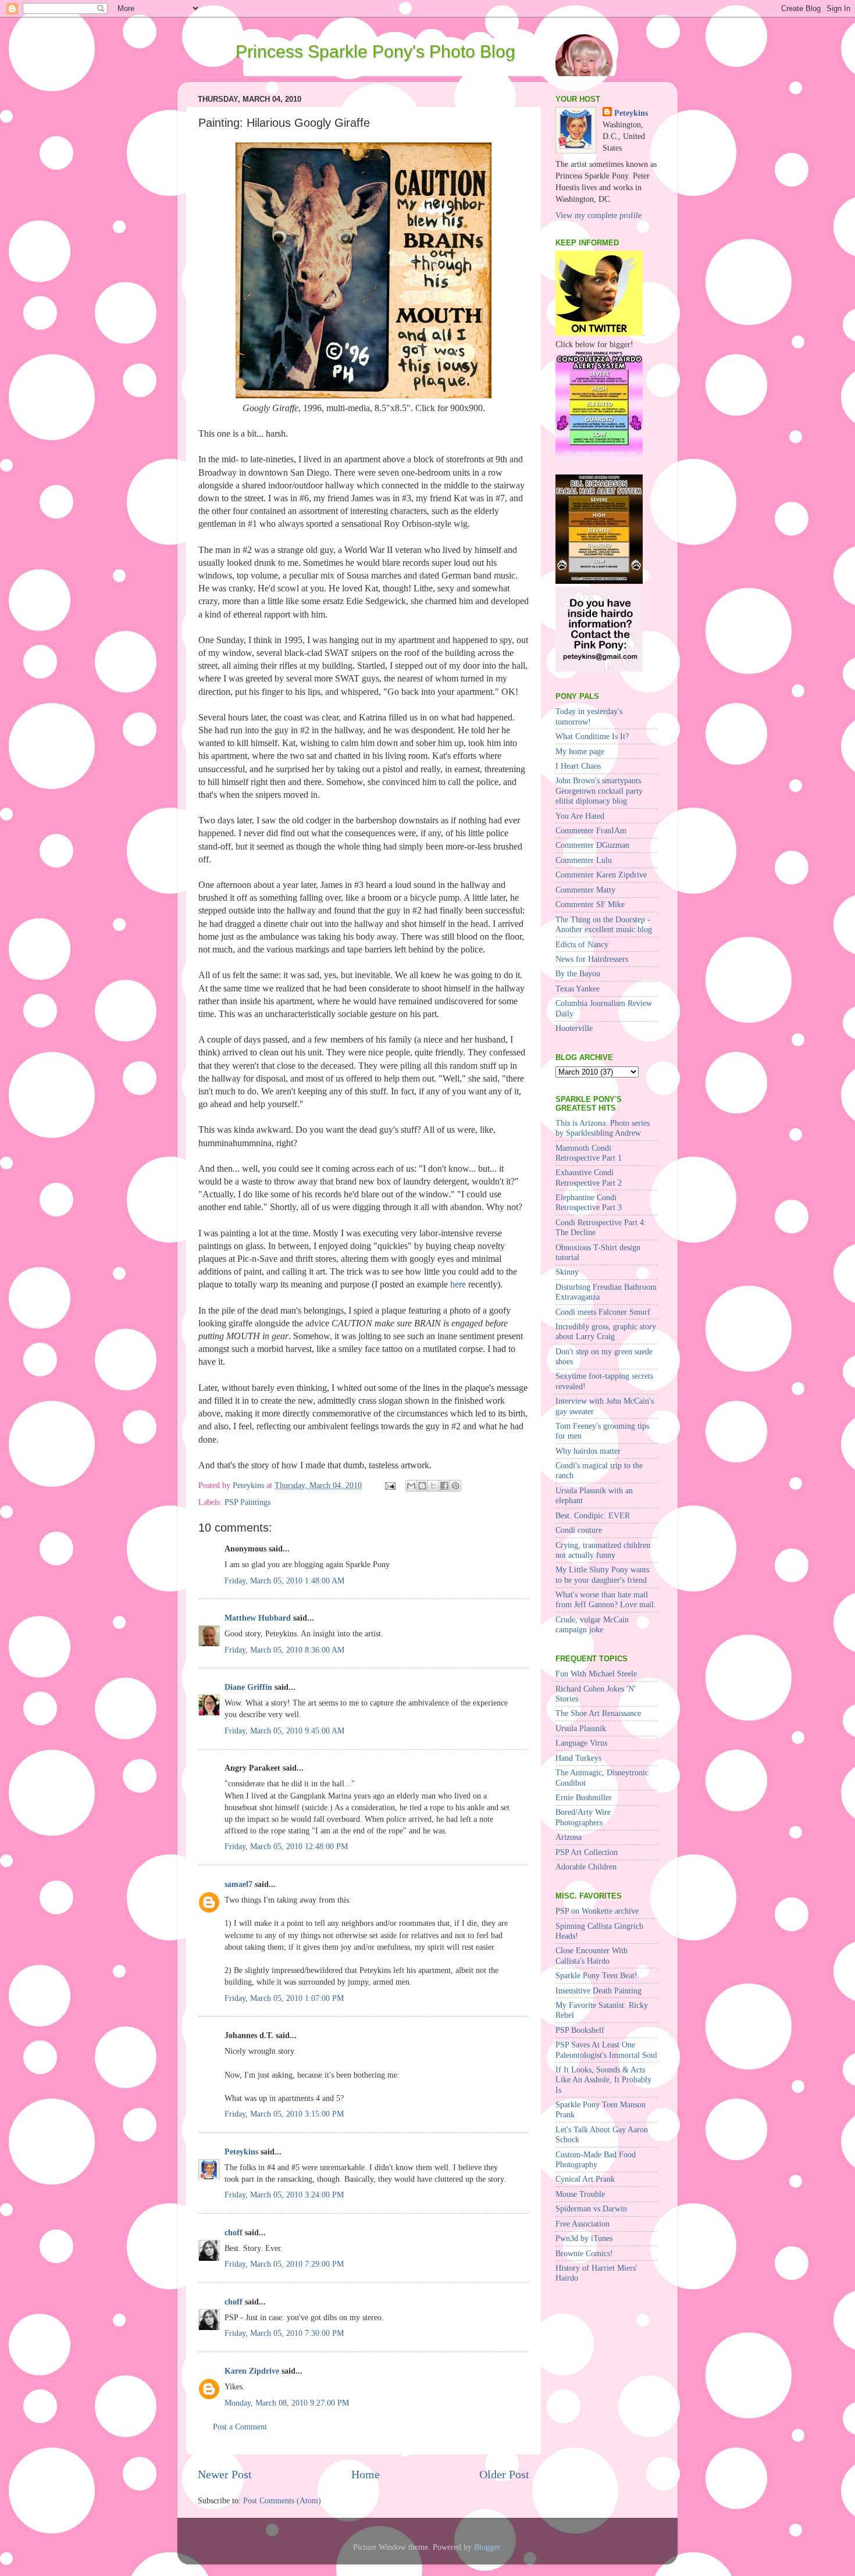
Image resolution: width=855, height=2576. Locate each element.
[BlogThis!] (422, 1486)
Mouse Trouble (580, 2194)
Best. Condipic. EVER (593, 1515)
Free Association (583, 2224)
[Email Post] (389, 1485)
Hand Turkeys (578, 1758)
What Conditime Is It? (592, 736)
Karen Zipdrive (252, 2371)
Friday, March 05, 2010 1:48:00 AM (284, 1580)
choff (234, 2232)
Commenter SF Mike (590, 904)
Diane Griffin (248, 1687)
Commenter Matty (585, 890)
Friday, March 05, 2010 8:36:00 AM (284, 1650)
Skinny (567, 1272)
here (458, 1284)
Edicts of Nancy (582, 944)
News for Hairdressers (592, 959)
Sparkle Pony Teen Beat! (596, 1975)
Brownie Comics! (584, 2253)
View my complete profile (598, 215)
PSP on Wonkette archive (597, 1911)
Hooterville (574, 1028)
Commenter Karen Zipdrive (601, 875)
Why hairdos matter (588, 1451)
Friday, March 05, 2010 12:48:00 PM (286, 1846)
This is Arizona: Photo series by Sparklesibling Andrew (603, 1128)
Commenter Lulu (584, 860)
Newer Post (225, 2474)
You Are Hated (580, 816)
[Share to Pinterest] (455, 1486)
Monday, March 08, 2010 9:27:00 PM (287, 2403)
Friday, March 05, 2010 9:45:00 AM (284, 1731)
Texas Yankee (578, 989)
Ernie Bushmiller (584, 1797)
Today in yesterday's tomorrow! (589, 716)
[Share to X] (433, 1486)
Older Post (504, 2474)
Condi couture (579, 1530)
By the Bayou (578, 973)
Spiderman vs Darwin (591, 2208)
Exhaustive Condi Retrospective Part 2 (589, 1177)
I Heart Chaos (578, 766)
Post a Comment (240, 2427)
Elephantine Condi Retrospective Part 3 (589, 1202)
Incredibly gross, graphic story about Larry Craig (606, 1331)
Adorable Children (586, 1867)
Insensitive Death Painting (598, 1990)
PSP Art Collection (587, 1852)
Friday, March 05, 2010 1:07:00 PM (284, 1998)
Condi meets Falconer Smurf (603, 1312)
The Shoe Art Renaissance (598, 1713)
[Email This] (411, 1486)
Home (366, 2474)
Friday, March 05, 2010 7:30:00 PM (284, 2333)
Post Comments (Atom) (282, 2500)
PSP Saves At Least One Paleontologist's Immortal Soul (606, 2049)
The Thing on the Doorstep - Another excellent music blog (604, 924)
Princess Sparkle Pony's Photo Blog (375, 51)
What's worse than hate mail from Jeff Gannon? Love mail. (606, 1599)
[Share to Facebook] (444, 1486)
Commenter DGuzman (592, 845)
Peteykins (241, 2152)
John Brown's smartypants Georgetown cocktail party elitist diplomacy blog (599, 791)
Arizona (569, 1837)
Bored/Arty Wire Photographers (583, 1817)
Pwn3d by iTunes (584, 2238)
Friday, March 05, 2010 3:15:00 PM (284, 2114)
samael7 (238, 1884)
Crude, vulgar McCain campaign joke (592, 1624)
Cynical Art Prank (585, 2179)
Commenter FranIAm (591, 830)
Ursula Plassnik (581, 1728)
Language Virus (581, 1743)
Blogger (487, 2547)
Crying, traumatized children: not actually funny (604, 1550)
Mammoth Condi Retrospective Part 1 (589, 1153)
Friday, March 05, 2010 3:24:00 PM (284, 2195)
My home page (580, 751)
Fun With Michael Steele (596, 1674)
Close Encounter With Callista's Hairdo (592, 1955)
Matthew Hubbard (258, 1618)
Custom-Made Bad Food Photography (596, 2159)
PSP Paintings (247, 1502)
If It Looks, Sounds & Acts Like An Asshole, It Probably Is (603, 2080)
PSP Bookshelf (580, 2030)
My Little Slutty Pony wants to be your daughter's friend (602, 1574)
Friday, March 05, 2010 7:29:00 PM (284, 2264)
